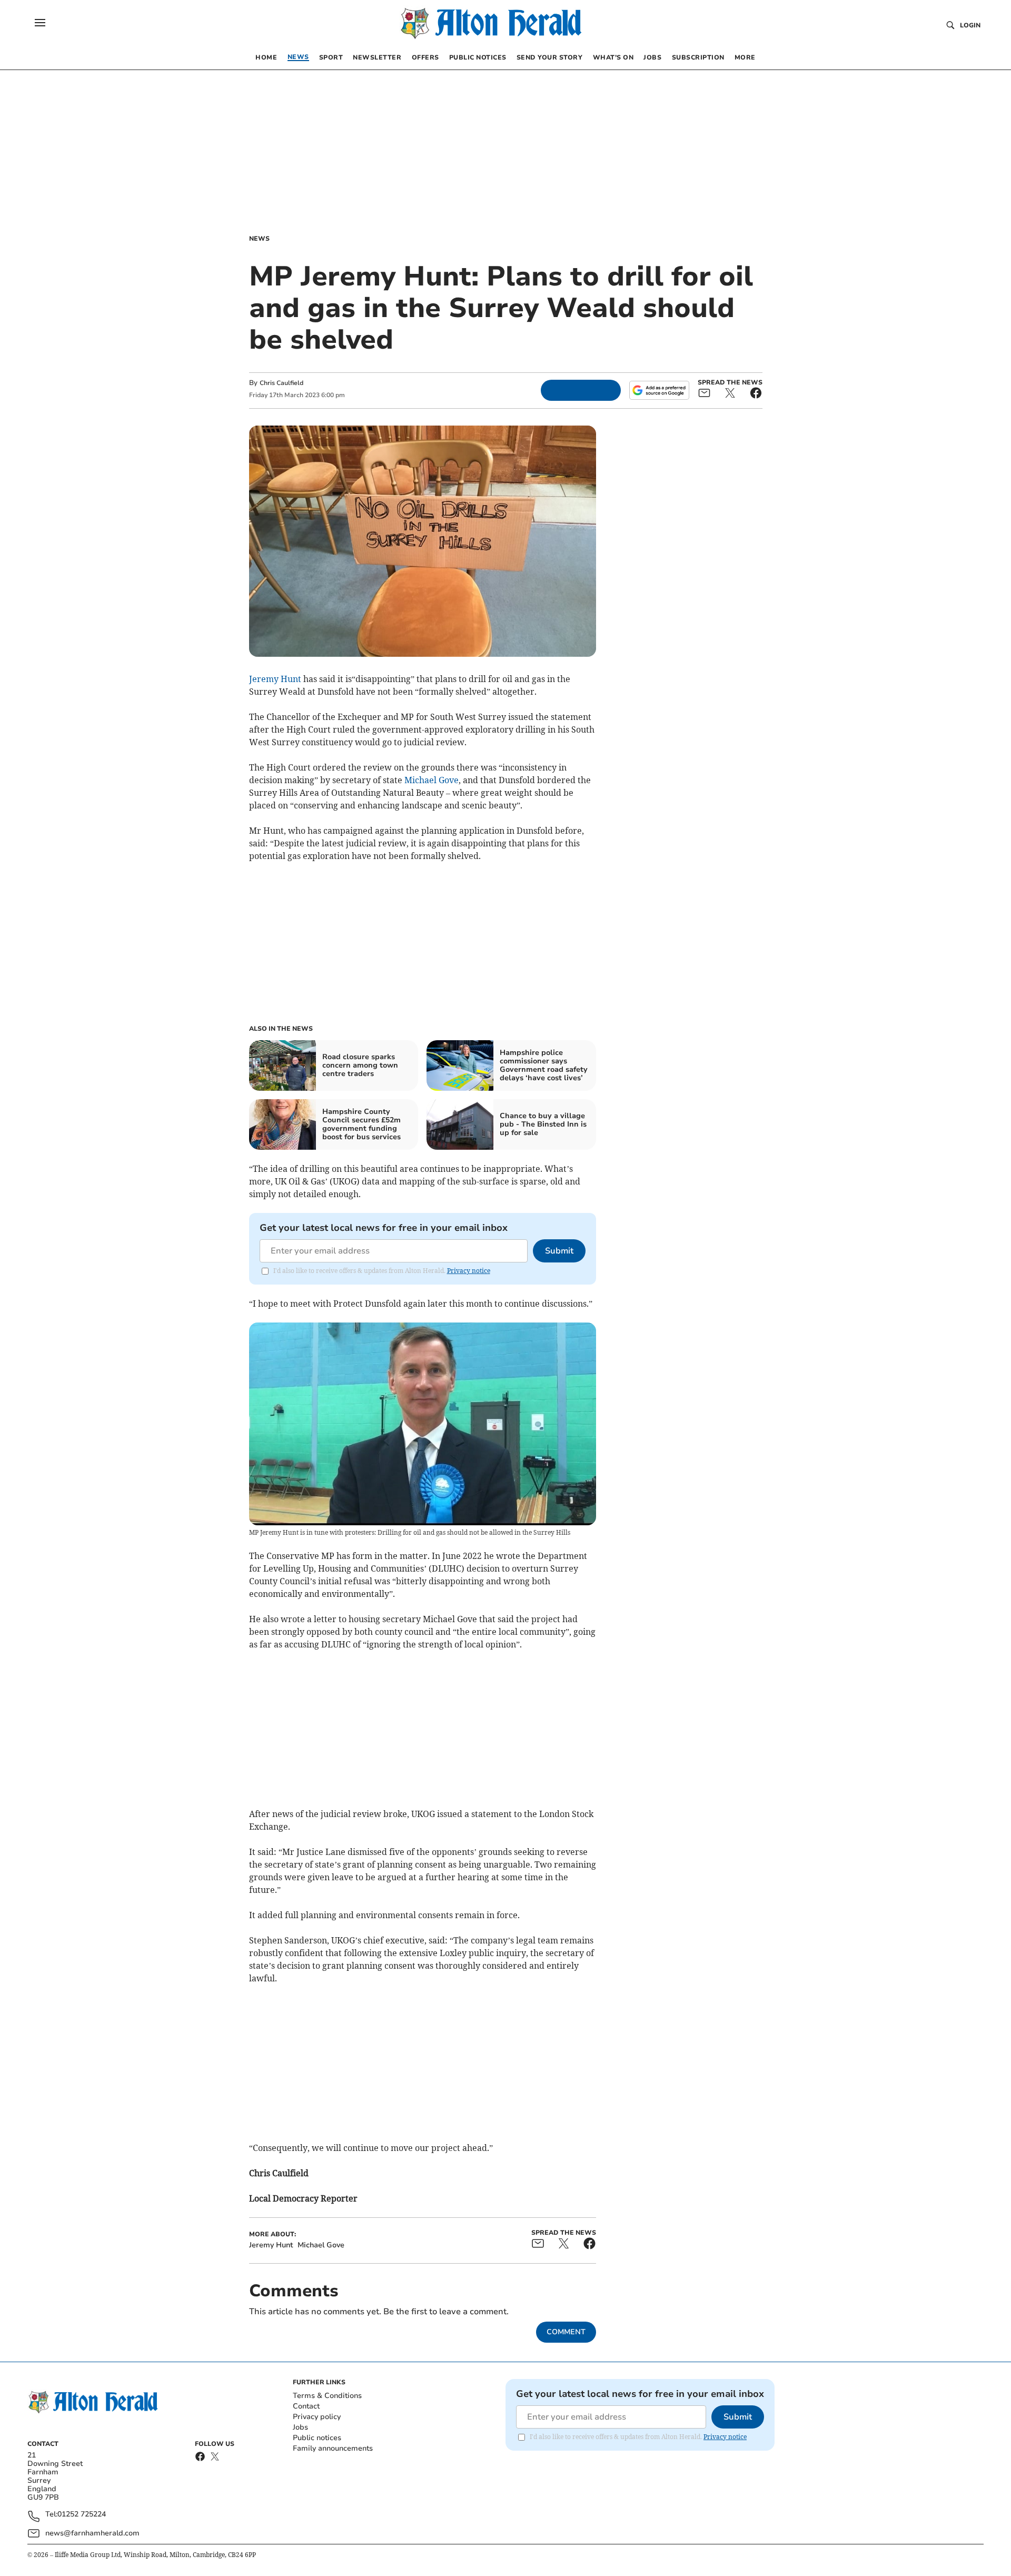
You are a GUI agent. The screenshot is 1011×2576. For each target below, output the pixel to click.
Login (970, 25)
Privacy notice (469, 1271)
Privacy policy (317, 2417)
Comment (566, 2332)
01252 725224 (82, 2515)
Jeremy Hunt (275, 679)
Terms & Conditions (327, 2396)
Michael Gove (432, 780)
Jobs (300, 2427)
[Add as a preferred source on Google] (659, 390)
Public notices (317, 2438)
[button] (40, 23)
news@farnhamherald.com (92, 2533)
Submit (559, 1251)
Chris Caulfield (281, 383)
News (259, 239)
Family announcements (333, 2448)
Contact (306, 2406)
